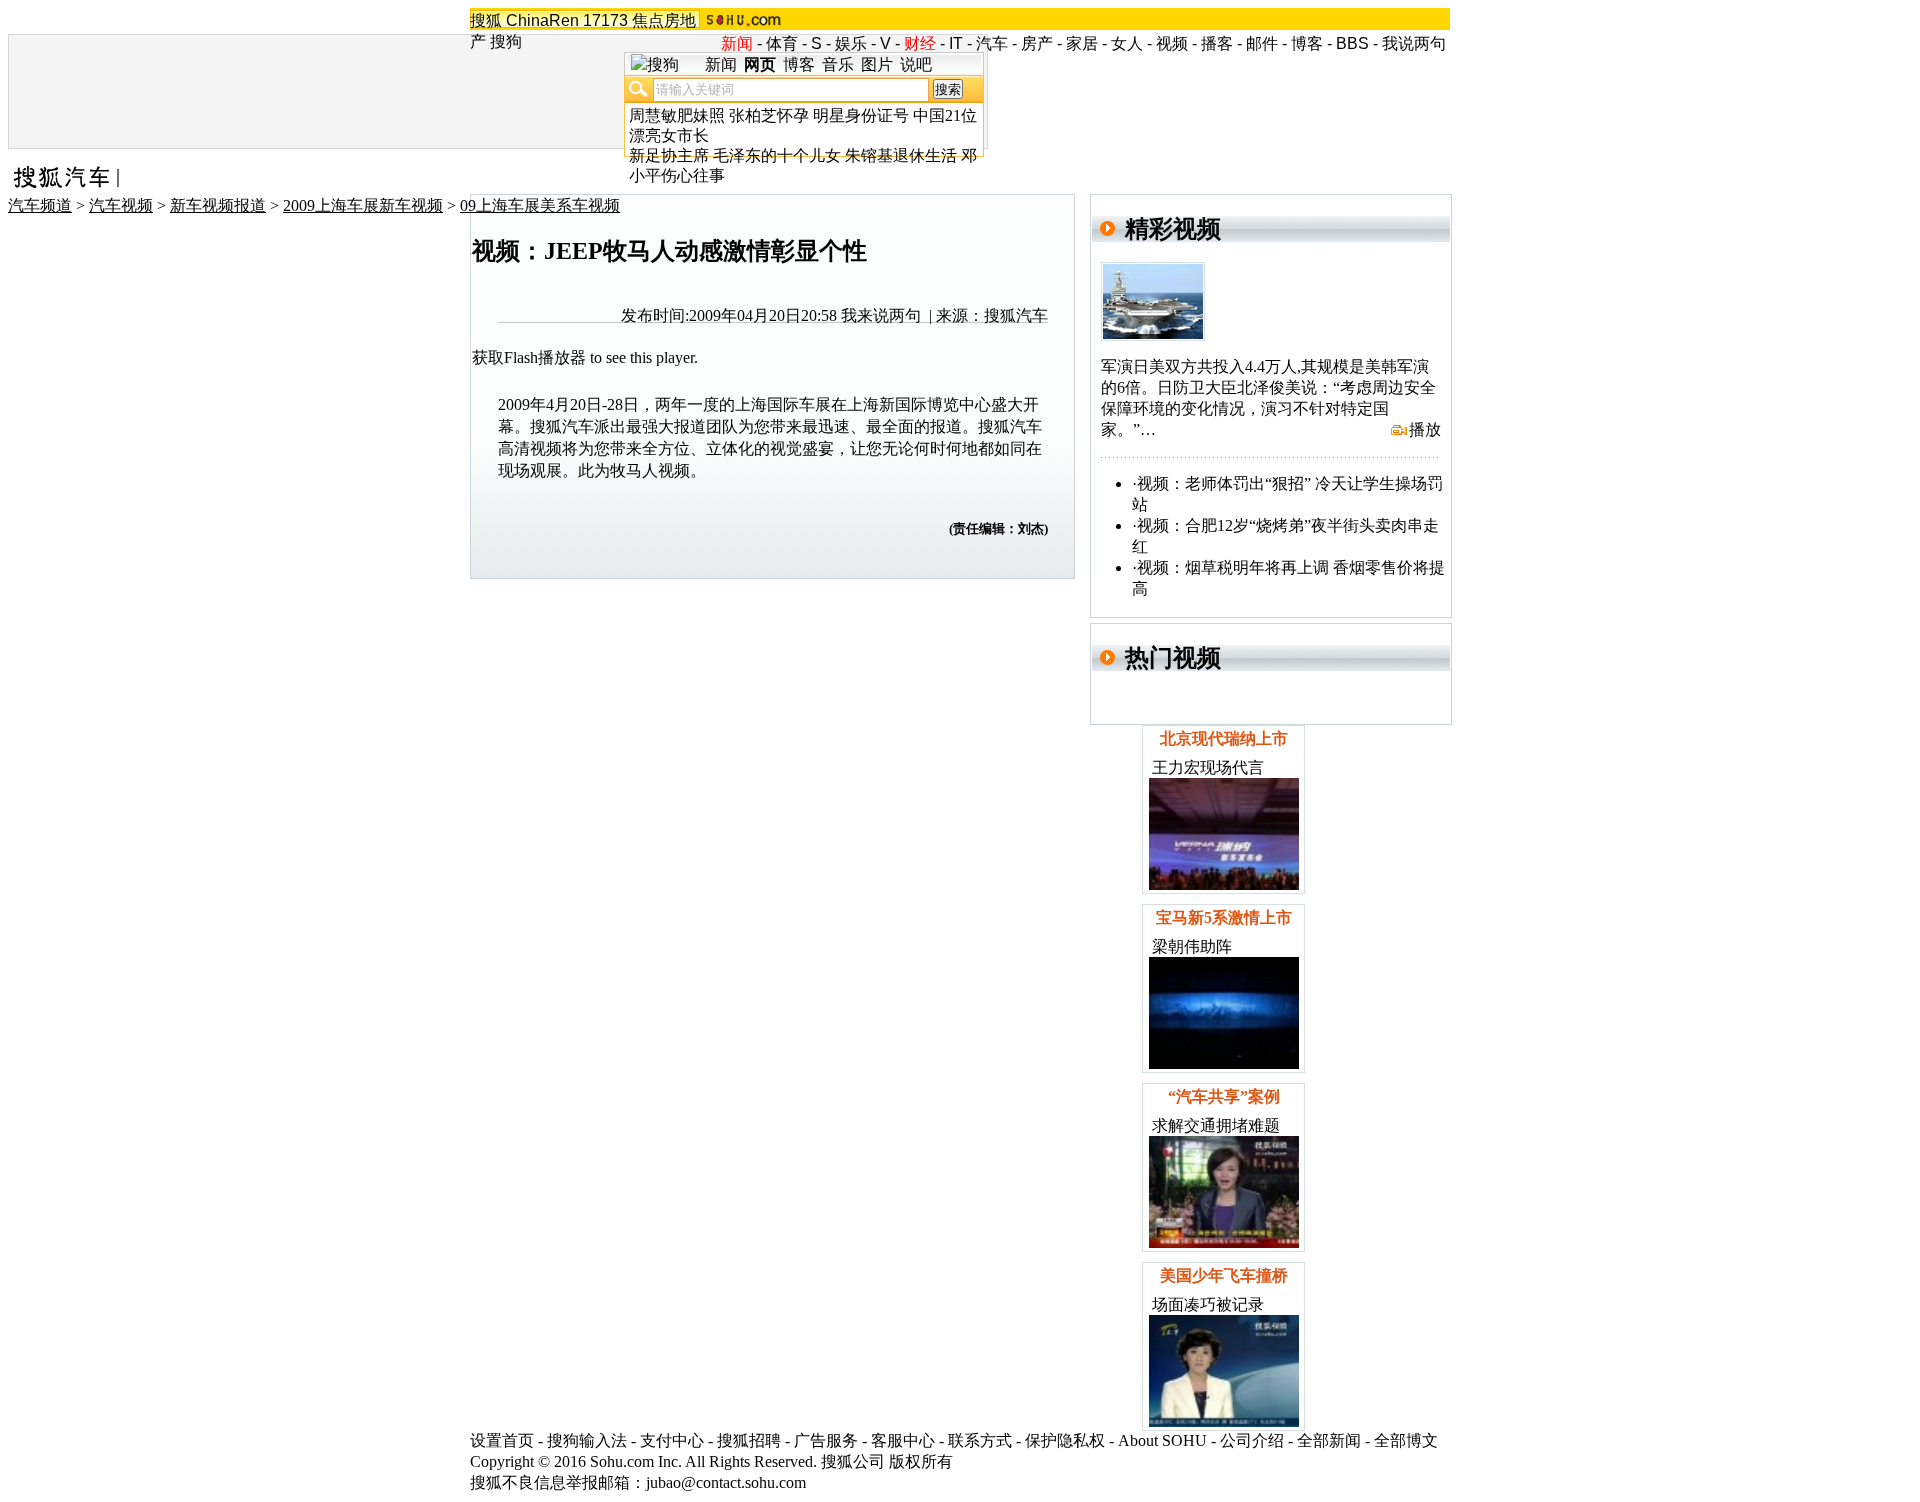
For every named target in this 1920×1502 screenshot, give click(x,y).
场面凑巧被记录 (1208, 1304)
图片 (877, 64)
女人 (1127, 43)
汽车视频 (121, 205)
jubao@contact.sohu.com (726, 1482)
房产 (1037, 43)
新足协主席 (669, 155)
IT (956, 43)
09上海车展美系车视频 (540, 205)
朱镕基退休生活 (901, 155)
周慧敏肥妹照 (677, 115)
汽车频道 (40, 205)
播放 (1425, 429)
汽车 (992, 43)
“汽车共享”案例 (1224, 1096)
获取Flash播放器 (529, 357)
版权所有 (921, 1461)
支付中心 (672, 1440)
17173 (605, 20)
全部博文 (1406, 1440)
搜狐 (486, 20)
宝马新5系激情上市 (1224, 917)
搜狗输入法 (587, 1440)
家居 (1082, 43)
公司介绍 (1252, 1440)
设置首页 (502, 1440)
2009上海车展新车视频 (363, 205)
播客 (1217, 43)
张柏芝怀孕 (769, 115)
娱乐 (851, 43)
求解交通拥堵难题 (1216, 1125)
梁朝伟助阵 (1192, 946)
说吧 (916, 64)
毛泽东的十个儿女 (777, 155)
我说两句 (1414, 43)
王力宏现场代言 (1208, 767)
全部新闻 (1329, 1440)
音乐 (838, 64)
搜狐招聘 (749, 1440)
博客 (1307, 43)
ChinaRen (542, 20)
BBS (1352, 43)
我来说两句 (881, 315)
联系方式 (980, 1440)
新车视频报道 (218, 205)
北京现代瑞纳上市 (1224, 738)
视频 (1172, 43)
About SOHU (1162, 1440)
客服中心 (903, 1440)
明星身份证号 (861, 115)
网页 (760, 64)
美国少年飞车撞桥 (1224, 1275)
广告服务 (826, 1440)
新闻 (721, 64)
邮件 (1262, 43)
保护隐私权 (1065, 1440)
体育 (782, 43)
